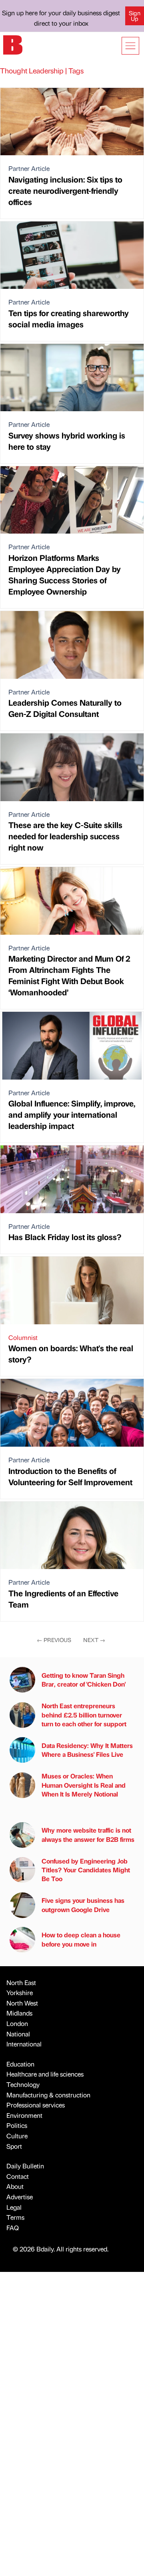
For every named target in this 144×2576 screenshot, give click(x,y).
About (15, 2186)
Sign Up (135, 16)
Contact (18, 2176)
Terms (15, 2217)
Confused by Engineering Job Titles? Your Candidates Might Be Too (86, 1870)
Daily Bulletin (25, 2166)
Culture (17, 2136)
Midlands (19, 2013)
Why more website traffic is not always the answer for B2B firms (88, 1834)
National (18, 2034)
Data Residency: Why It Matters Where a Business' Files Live (87, 1750)
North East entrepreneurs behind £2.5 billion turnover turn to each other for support (84, 1715)
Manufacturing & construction (48, 2095)
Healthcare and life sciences (45, 2074)
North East (21, 1982)
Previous (54, 1640)
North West (22, 2003)
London (17, 2023)
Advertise (20, 2197)
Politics (17, 2125)
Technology (23, 2084)
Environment (24, 2115)
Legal (14, 2207)
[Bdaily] (13, 44)
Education (20, 2064)
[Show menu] (130, 46)
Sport (14, 2146)
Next (94, 1640)
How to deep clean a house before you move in (81, 1939)
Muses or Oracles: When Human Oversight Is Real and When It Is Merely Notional (84, 1785)
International (24, 2044)
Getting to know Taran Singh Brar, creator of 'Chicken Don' (84, 1680)
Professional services (36, 2105)
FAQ (13, 2228)
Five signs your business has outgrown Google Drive (83, 1905)
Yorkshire (20, 1992)
